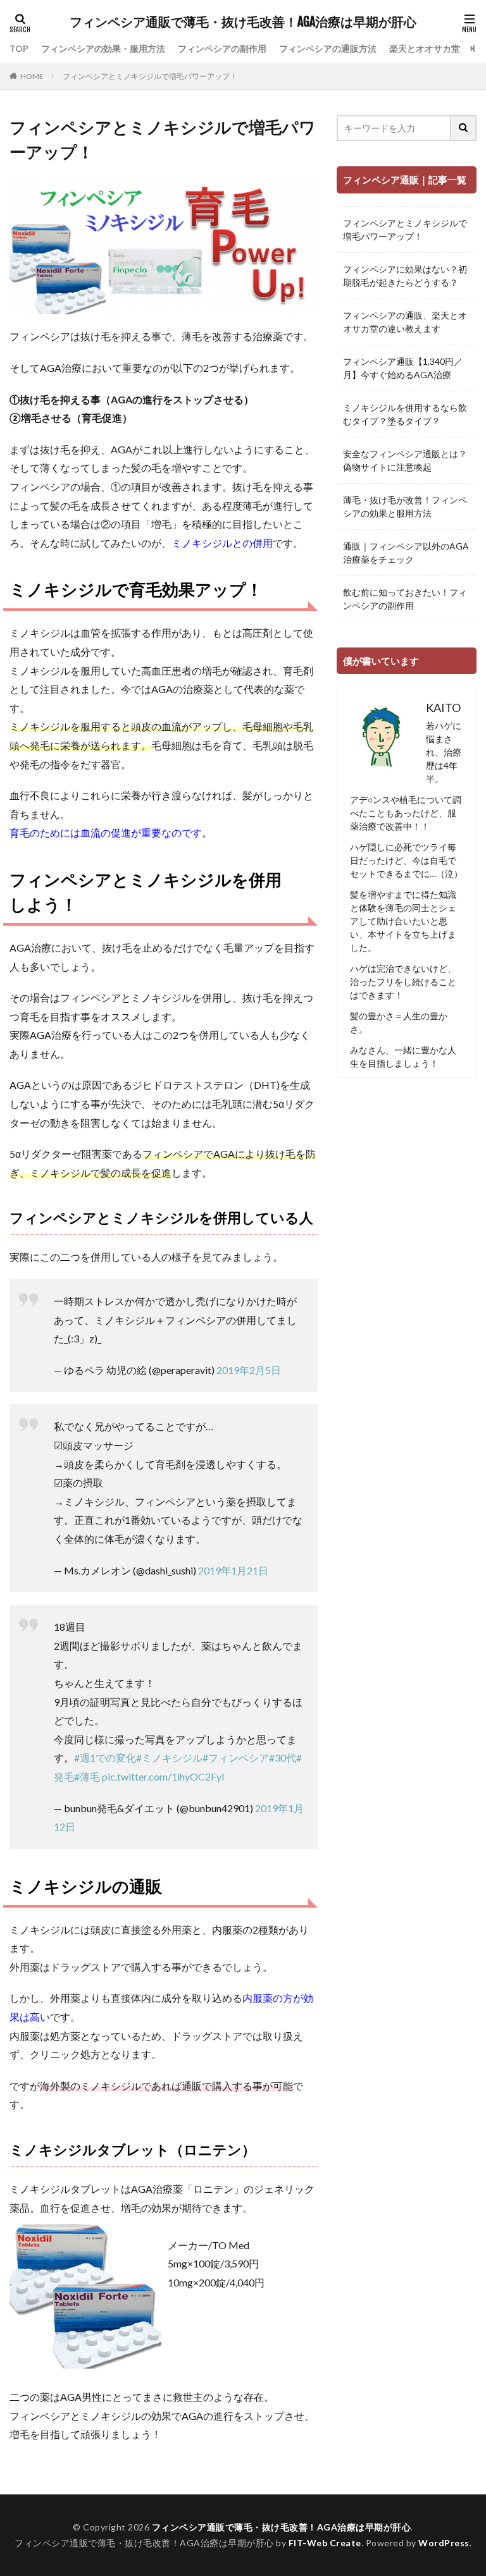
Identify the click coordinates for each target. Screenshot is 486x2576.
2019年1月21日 (233, 1570)
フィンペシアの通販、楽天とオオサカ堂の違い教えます (405, 322)
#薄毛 (87, 1776)
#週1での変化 (105, 1757)
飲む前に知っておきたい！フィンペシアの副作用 (405, 599)
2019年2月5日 (249, 1370)
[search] (464, 128)
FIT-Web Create (325, 2543)
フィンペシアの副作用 (222, 48)
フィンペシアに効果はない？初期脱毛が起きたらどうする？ (405, 276)
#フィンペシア (236, 1757)
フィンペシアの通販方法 (328, 48)
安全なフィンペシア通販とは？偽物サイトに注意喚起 (405, 460)
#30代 (283, 1757)
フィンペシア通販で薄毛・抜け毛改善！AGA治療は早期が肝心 (243, 22)
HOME (32, 76)
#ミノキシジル (169, 1757)
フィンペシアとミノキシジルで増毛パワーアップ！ (150, 76)
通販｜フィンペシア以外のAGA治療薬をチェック (406, 553)
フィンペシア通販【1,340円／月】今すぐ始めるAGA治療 (403, 368)
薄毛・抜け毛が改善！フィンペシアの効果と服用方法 (405, 506)
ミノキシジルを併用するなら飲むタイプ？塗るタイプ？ (405, 414)
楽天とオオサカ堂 (425, 48)
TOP (19, 48)
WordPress (444, 2543)
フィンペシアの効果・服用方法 (103, 48)
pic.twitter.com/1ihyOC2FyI (163, 1776)
